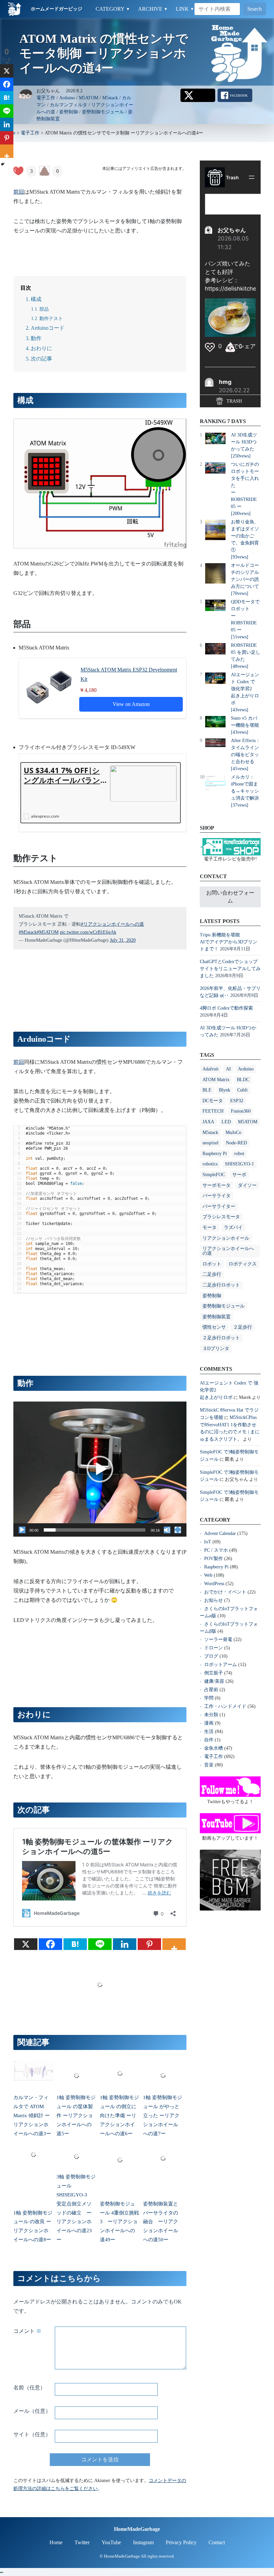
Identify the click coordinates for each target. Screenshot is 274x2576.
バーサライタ (217, 1196)
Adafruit (211, 1069)
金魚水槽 (214, 1748)
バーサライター (219, 1206)
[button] (100, 1469)
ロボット (212, 1264)
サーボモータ (217, 1185)
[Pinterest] (149, 1944)
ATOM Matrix (216, 1080)
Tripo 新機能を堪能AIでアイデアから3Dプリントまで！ (229, 942)
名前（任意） (29, 2388)
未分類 (211, 1715)
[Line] (100, 1944)
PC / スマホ (216, 1550)
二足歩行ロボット (221, 1285)
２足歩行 (243, 1327)
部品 (44, 309)
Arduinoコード (48, 328)
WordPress (214, 1584)
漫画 (209, 1723)
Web (208, 1575)
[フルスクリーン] (178, 1530)
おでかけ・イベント (225, 1592)
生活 (209, 1731)
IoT (208, 1542)
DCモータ (213, 1101)
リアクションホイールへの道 (228, 1251)
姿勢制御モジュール (103, 112)
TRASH (234, 401)
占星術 (211, 1690)
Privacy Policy (181, 2542)
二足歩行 (212, 1274)
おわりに (41, 348)
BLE (207, 1090)
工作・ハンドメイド (225, 1706)
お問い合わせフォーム (230, 897)
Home (56, 2542)
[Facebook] (50, 1944)
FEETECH (213, 1111)
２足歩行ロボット (221, 1338)
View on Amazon (131, 704)
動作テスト (51, 318)
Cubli (242, 1090)
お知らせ (214, 1600)
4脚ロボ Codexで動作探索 (226, 1008)
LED (226, 1122)
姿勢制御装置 (217, 1317)
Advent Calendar (220, 1533)
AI (228, 1069)
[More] (174, 1944)
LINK (185, 9)
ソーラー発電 (218, 1639)
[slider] (95, 1530)
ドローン (214, 1648)
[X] (26, 1944)
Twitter (82, 2542)
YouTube (111, 2542)
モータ (210, 1227)
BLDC (243, 1080)
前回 (19, 192)
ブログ (211, 1656)
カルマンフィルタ (68, 105)
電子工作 (46, 98)
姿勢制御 (68, 112)
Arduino (67, 98)
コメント (27, 2331)
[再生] (22, 1530)
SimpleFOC (214, 1175)
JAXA (208, 1122)
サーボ (239, 1175)
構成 (36, 299)
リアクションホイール (226, 1238)
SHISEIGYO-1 (239, 1164)
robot (239, 1154)
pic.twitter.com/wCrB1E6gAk (88, 932)
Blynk (225, 1090)
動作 (36, 338)
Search (254, 9)
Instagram (143, 2542)
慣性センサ (214, 1327)
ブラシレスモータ (221, 1217)
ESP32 (237, 1101)
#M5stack (28, 932)
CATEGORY (113, 9)
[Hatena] (75, 1944)
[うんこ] (44, 171)
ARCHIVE (153, 9)
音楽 (209, 1765)
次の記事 (41, 359)
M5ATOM (89, 98)
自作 (209, 1740)
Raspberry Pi (215, 1154)
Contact (217, 2542)
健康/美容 (214, 1681)
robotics (210, 1164)
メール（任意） (32, 2411)
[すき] (18, 171)
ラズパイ (233, 1227)
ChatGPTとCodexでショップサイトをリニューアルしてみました (230, 969)
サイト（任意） (32, 2434)
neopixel (211, 1143)
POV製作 (214, 1559)
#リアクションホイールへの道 (112, 924)
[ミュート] (167, 1530)
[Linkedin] (125, 1944)
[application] (100, 1469)
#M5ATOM (48, 932)
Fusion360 (241, 1111)
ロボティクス (243, 1264)
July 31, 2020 (123, 940)
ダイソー (247, 1185)
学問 (209, 1698)
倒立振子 (214, 1673)
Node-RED (236, 1143)
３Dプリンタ (216, 1349)
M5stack (110, 98)
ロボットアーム (221, 1665)
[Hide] (3, 164)
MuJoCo (233, 1132)
